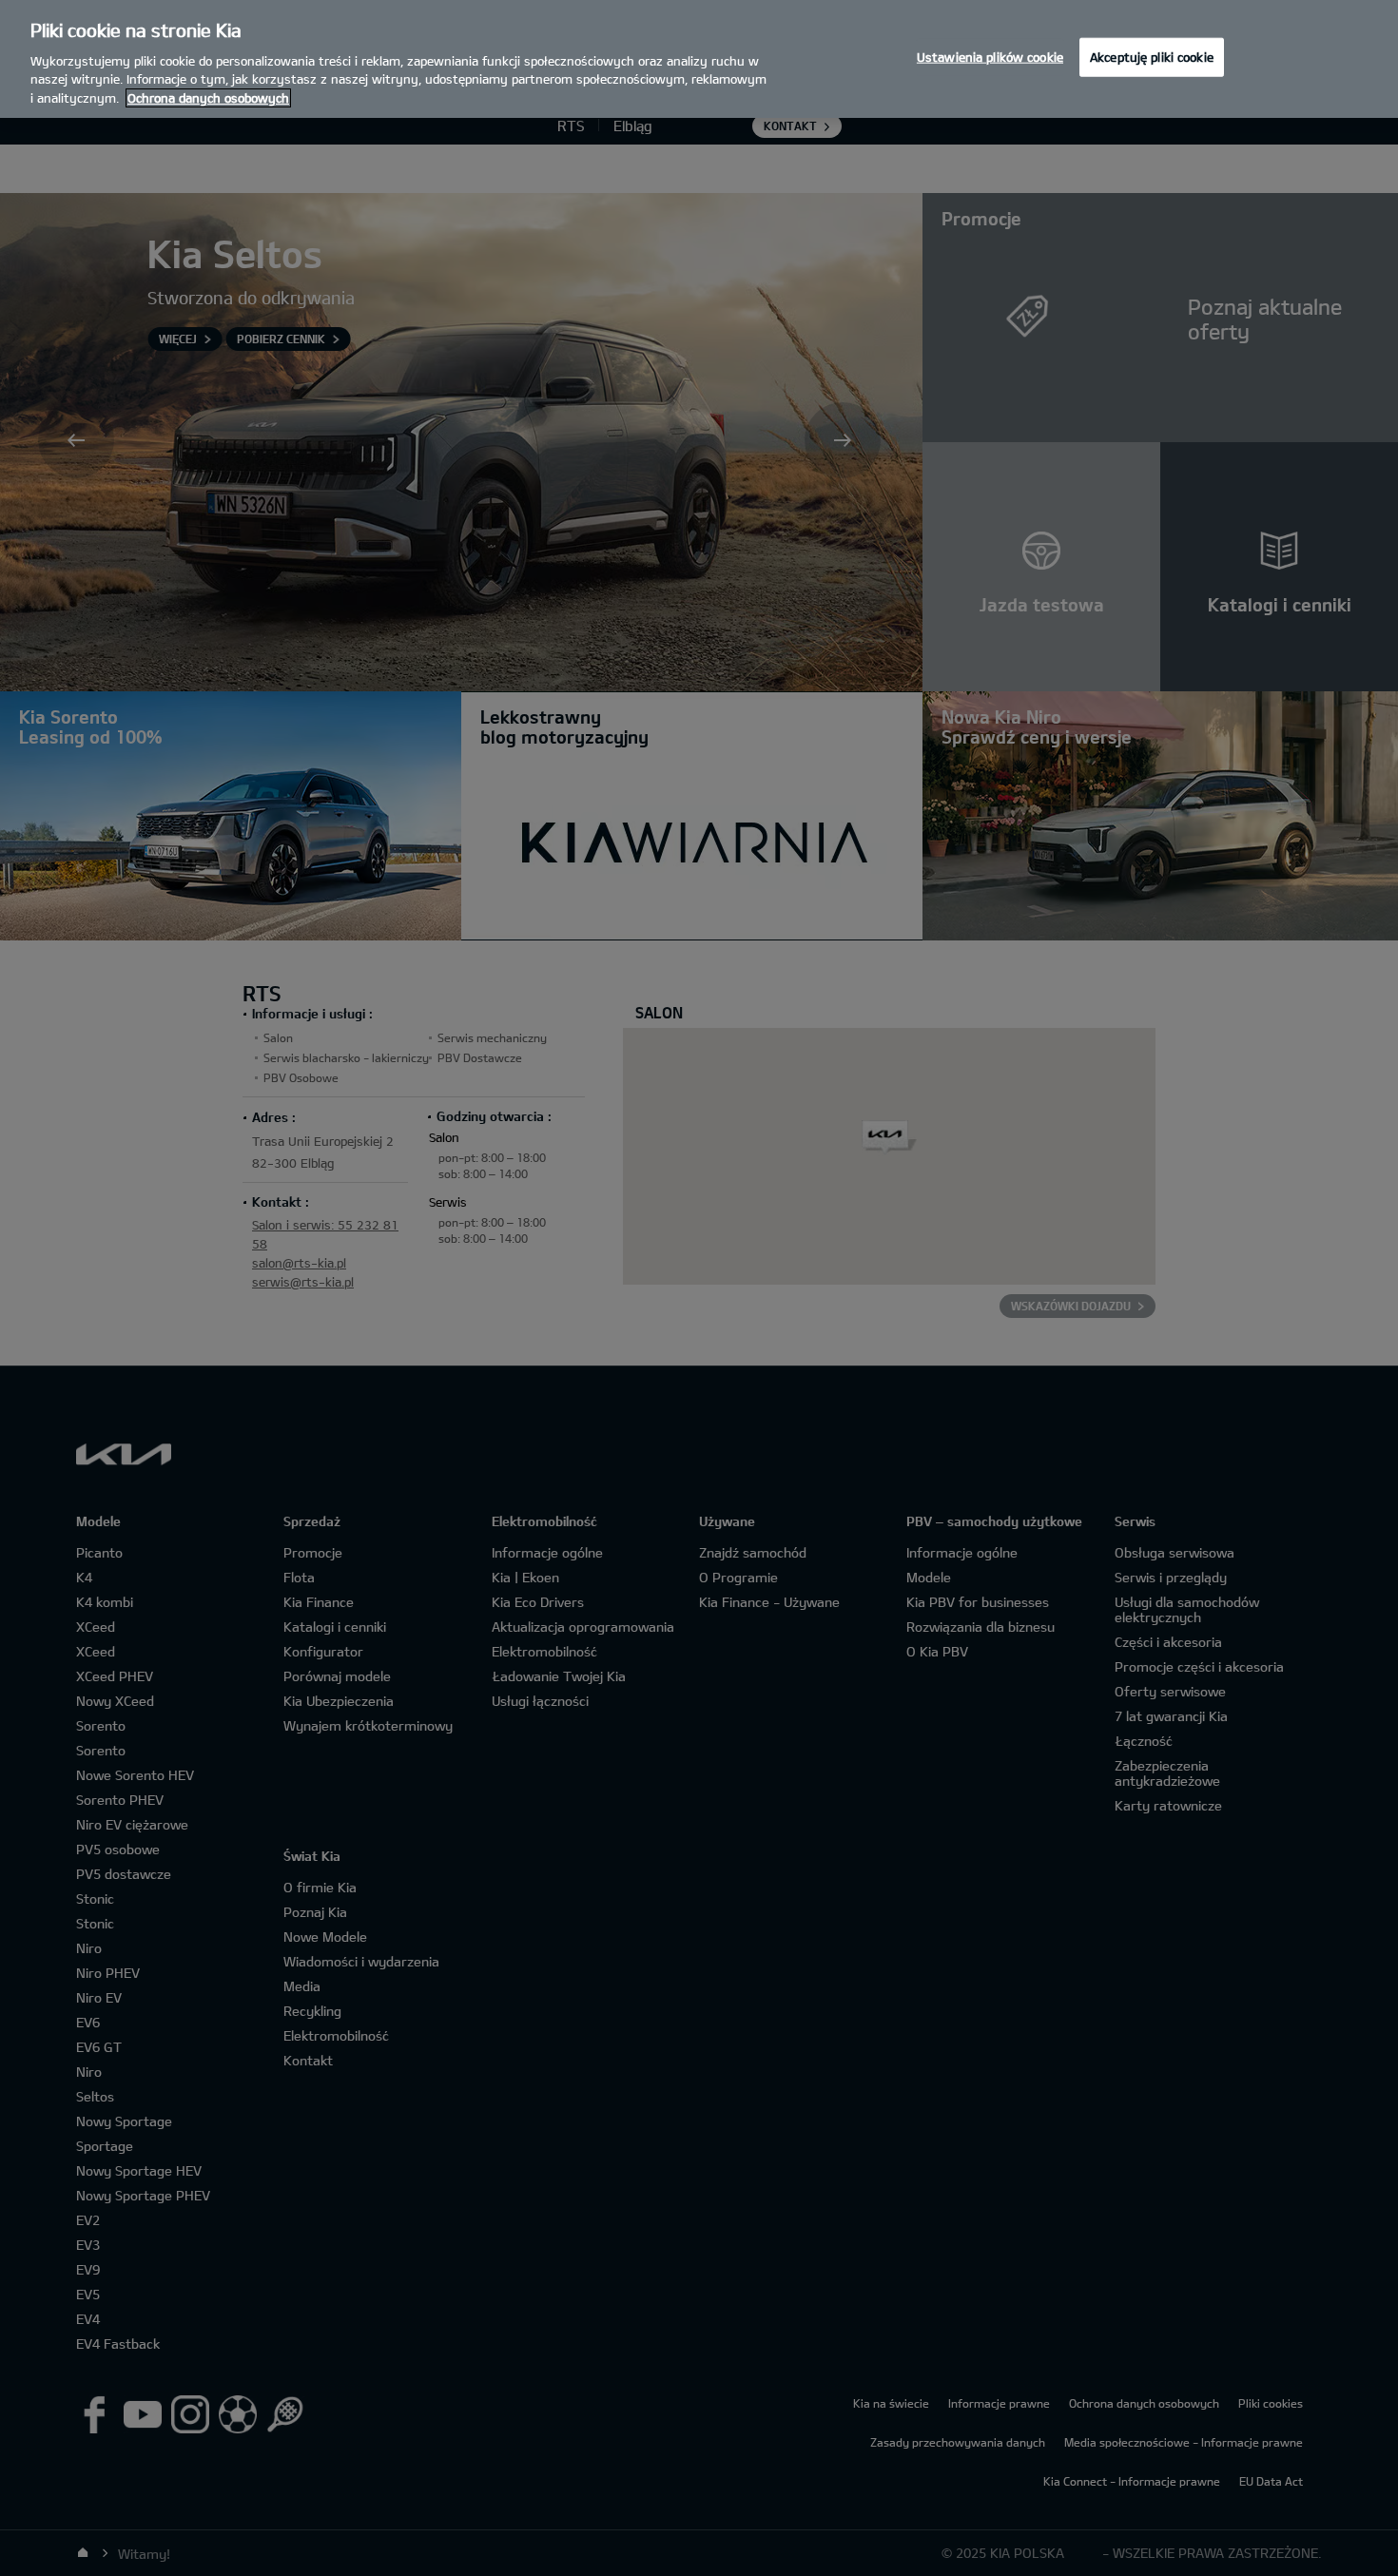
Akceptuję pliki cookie (1152, 56)
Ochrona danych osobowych (208, 98)
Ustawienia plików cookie (990, 56)
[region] (699, 59)
